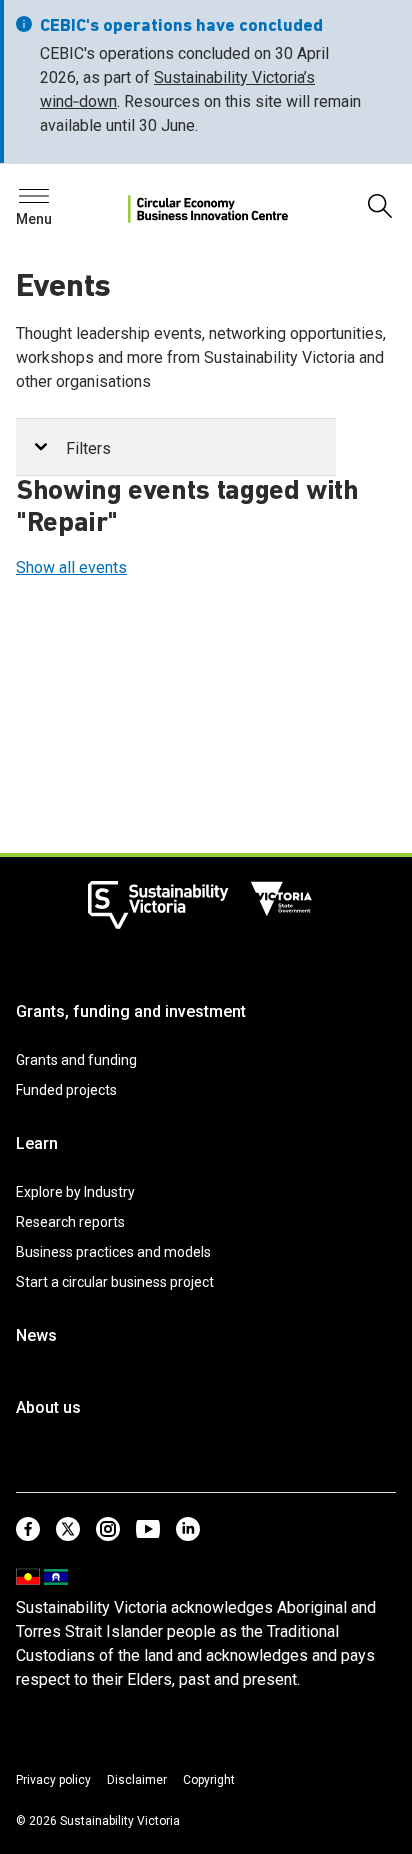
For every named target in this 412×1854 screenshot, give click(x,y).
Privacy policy (53, 1780)
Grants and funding (76, 1060)
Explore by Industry (75, 1192)
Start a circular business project (115, 1282)
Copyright (209, 1780)
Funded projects (66, 1090)
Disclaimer (137, 1780)
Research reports (70, 1222)
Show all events (71, 567)
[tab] (176, 447)
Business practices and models (113, 1252)
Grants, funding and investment (131, 1011)
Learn (37, 1143)
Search (50, 201)
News (36, 1335)
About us (48, 1407)
